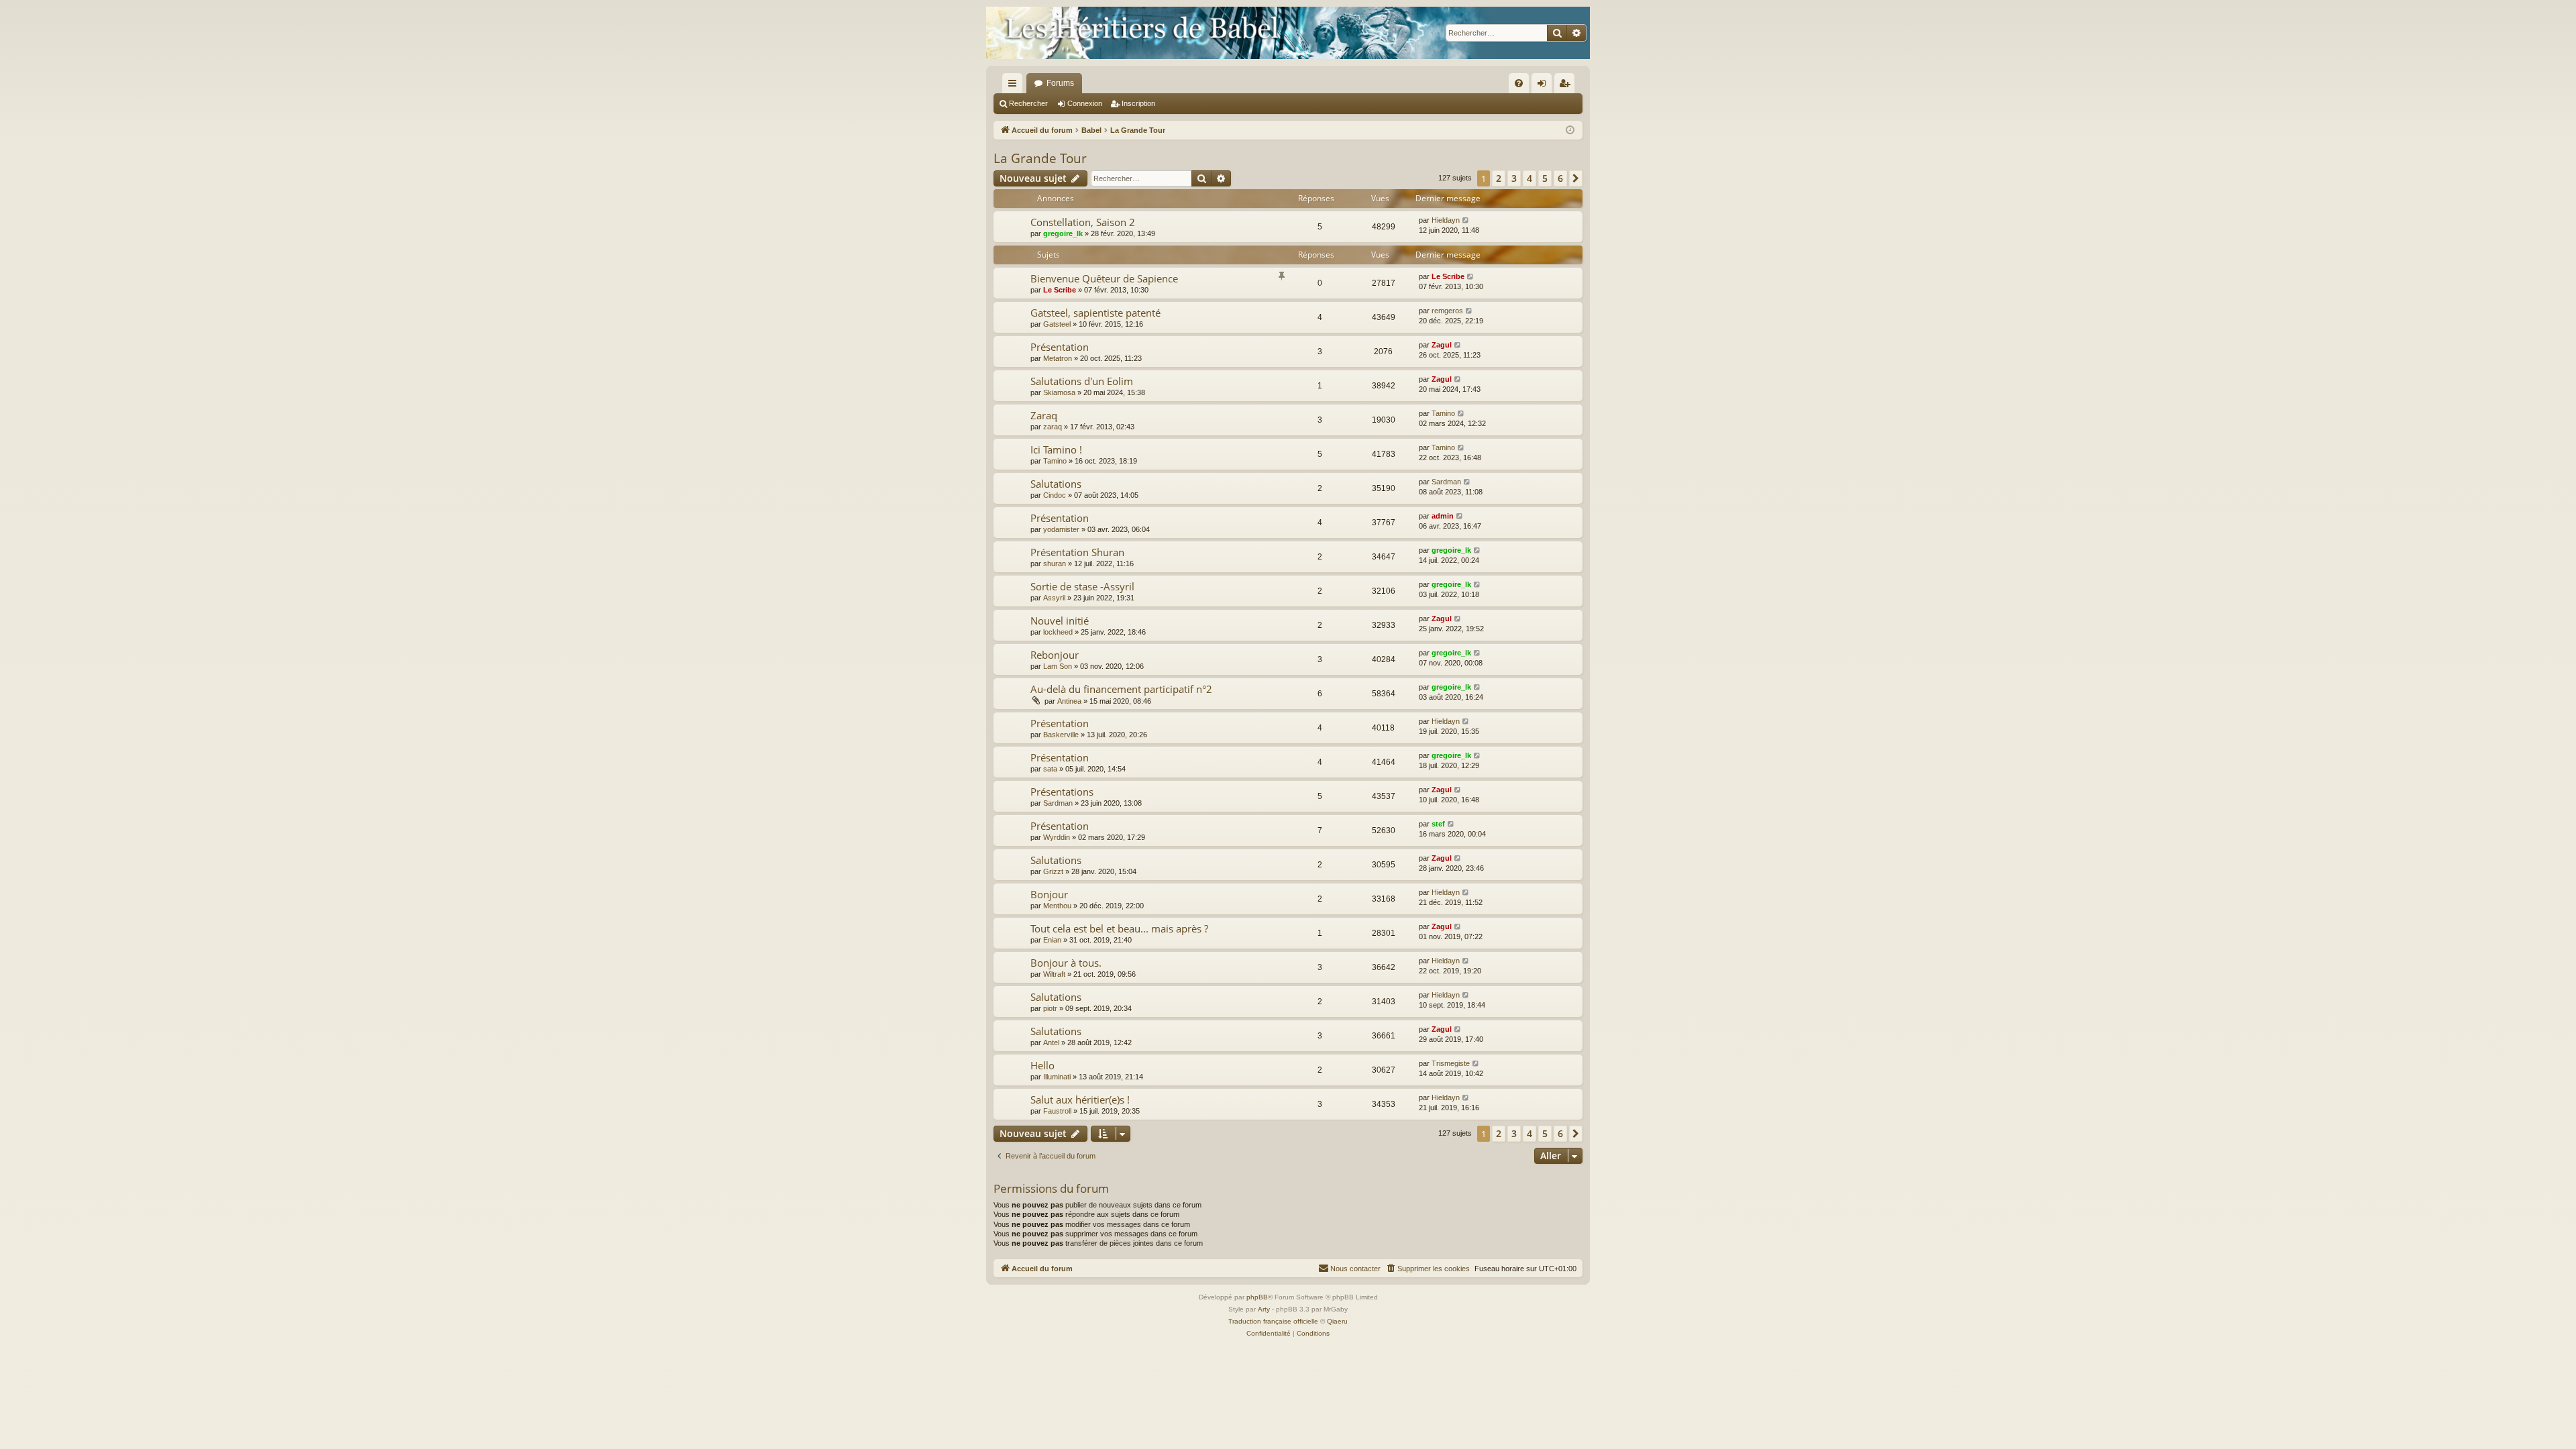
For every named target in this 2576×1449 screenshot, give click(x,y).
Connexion (1085, 103)
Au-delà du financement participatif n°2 (1121, 689)
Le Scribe (1060, 290)
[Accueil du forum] (1288, 33)
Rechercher (1028, 103)
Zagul (1442, 345)
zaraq (1053, 427)
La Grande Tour (1040, 158)
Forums (1060, 83)
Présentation (1060, 347)
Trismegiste (1451, 1063)
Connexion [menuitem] (1544, 86)
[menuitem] (1519, 83)
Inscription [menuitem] (1567, 86)
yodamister (1061, 529)
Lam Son (1058, 666)
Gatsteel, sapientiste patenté (1095, 313)
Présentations (1062, 792)
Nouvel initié (1060, 621)
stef (1438, 824)
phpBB (1257, 1297)
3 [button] (1514, 178)
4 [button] (1529, 178)
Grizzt (1053, 871)
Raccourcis (1015, 86)
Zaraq (1044, 415)
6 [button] (1560, 178)
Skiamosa (1059, 392)
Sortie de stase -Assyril (1082, 586)
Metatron (1058, 358)
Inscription (1138, 103)
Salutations (1056, 484)
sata (1050, 769)
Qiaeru (1337, 1321)
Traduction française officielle (1273, 1321)
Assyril (1054, 598)
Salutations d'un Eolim (1082, 381)
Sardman (1446, 482)
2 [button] (1499, 178)
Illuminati (1057, 1077)
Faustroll (1057, 1111)
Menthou (1057, 906)
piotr (1050, 1008)
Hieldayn (1446, 220)
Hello (1042, 1065)
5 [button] (1545, 178)
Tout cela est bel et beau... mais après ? (1119, 928)
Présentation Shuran (1077, 552)
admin (1443, 516)
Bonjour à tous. (1066, 963)
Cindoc (1055, 495)
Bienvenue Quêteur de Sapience (1104, 278)
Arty (1264, 1309)
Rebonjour (1055, 655)
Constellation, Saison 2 (1083, 222)
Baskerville (1061, 735)
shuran (1055, 563)
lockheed (1058, 632)
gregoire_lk (1063, 233)
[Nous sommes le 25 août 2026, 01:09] (1570, 130)
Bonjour (1049, 894)
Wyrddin (1057, 837)
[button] (1576, 178)
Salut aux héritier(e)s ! (1080, 1099)
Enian (1052, 940)
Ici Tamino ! (1056, 449)
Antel (1051, 1042)
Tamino (1443, 413)
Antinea (1069, 701)
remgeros (1447, 311)
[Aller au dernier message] (1466, 220)
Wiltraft (1054, 974)
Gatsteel (1057, 324)
